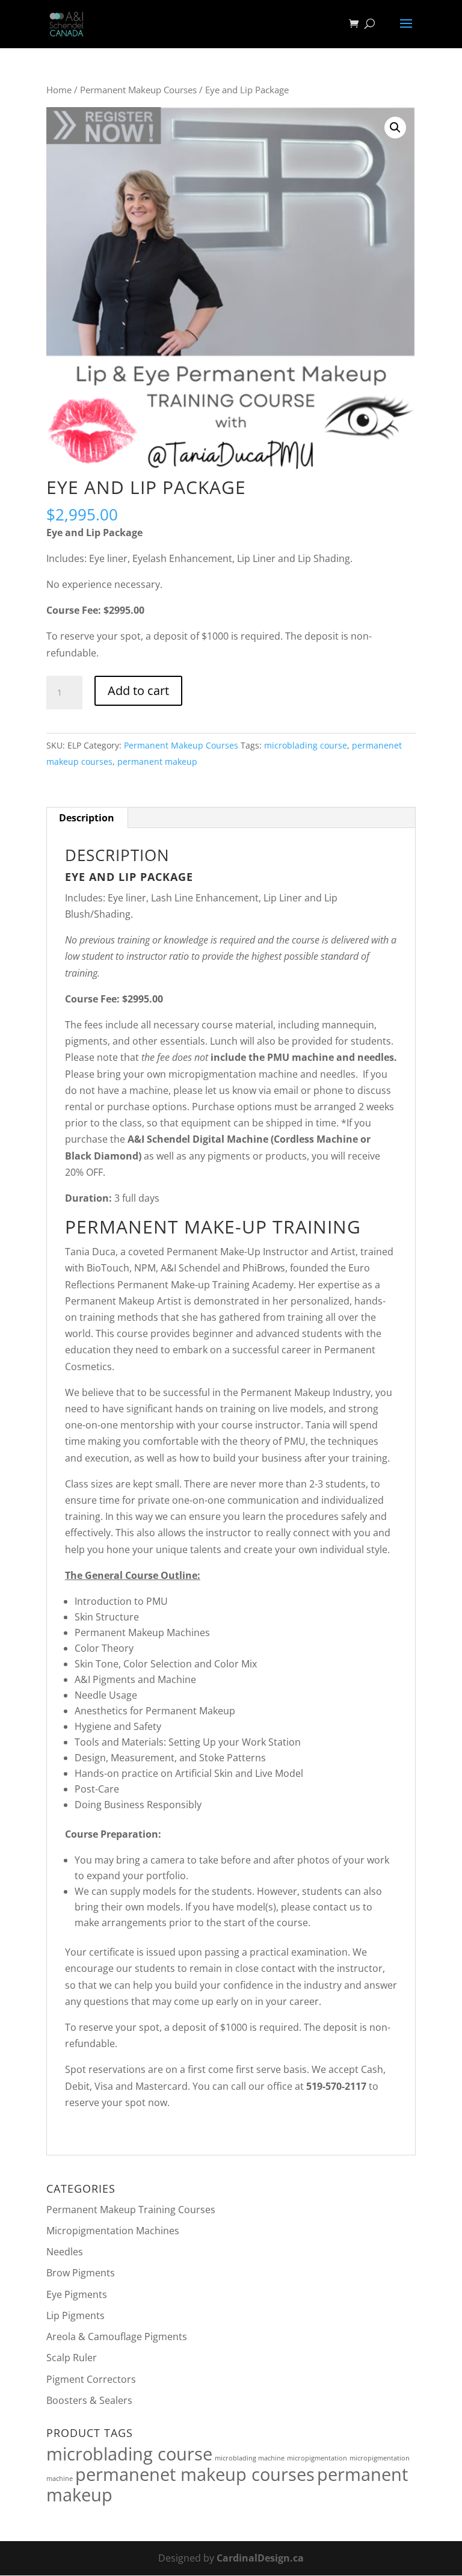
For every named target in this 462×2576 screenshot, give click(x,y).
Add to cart (138, 690)
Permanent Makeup (110, 1301)
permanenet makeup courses (195, 2474)
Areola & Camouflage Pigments (117, 2337)
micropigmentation (317, 2458)
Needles (65, 2252)
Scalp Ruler (72, 2358)
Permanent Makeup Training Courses (131, 2210)
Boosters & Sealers (89, 2400)
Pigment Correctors (91, 2379)
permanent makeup (157, 761)
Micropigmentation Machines (113, 2231)
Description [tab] (87, 818)
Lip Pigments (75, 2315)
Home (59, 90)
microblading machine (250, 2458)
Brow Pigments (81, 2273)
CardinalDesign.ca (260, 2558)
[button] (395, 128)
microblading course (306, 745)
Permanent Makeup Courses (138, 90)
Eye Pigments (77, 2294)
